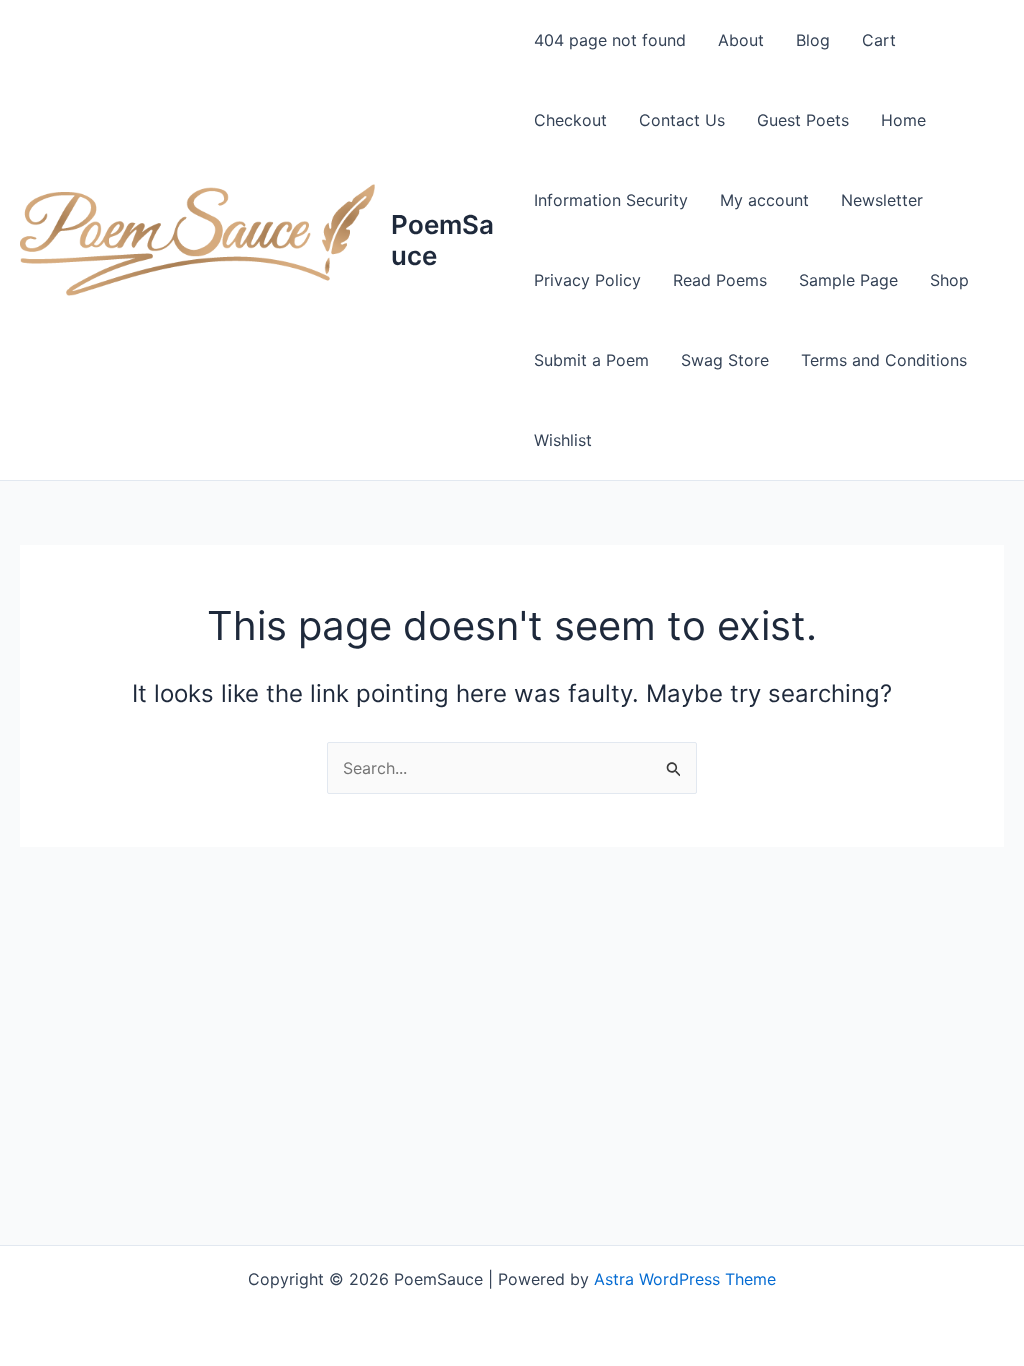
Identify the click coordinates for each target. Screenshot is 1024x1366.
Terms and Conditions (884, 360)
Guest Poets (803, 120)
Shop (949, 280)
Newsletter (882, 200)
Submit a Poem (591, 360)
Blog (813, 40)
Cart (879, 40)
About (741, 40)
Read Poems (720, 280)
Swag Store (725, 360)
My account (764, 200)
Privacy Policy (587, 280)
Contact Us (682, 120)
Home (903, 120)
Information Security (611, 200)
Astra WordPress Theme (685, 1279)
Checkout (570, 120)
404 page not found (610, 40)
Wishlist (563, 440)
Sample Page (848, 280)
